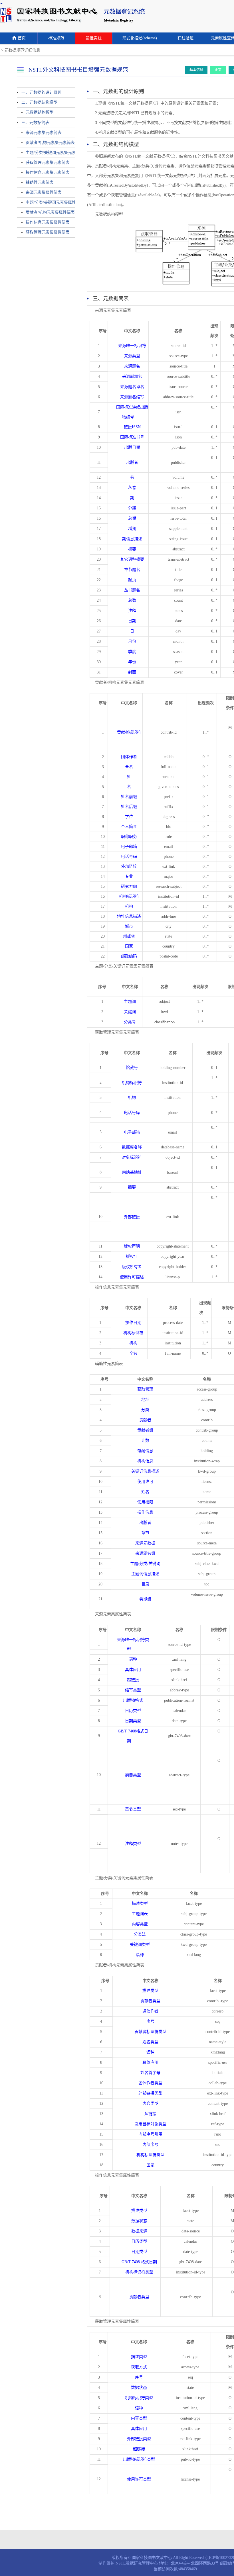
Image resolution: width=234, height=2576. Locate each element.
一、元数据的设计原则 (41, 92)
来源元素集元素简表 (44, 133)
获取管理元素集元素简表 (48, 163)
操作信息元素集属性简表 (48, 222)
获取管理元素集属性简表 (48, 232)
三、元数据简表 (35, 123)
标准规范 (56, 38)
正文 (218, 70)
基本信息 (196, 70)
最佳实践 (94, 38)
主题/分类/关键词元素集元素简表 (48, 153)
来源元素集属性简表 (44, 192)
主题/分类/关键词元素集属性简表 (48, 202)
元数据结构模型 (40, 112)
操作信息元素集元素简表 (48, 173)
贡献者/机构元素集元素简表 (48, 143)
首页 (22, 38)
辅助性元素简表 (40, 182)
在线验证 (185, 38)
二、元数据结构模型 (39, 102)
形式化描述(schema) (140, 38)
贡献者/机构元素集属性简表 (48, 212)
